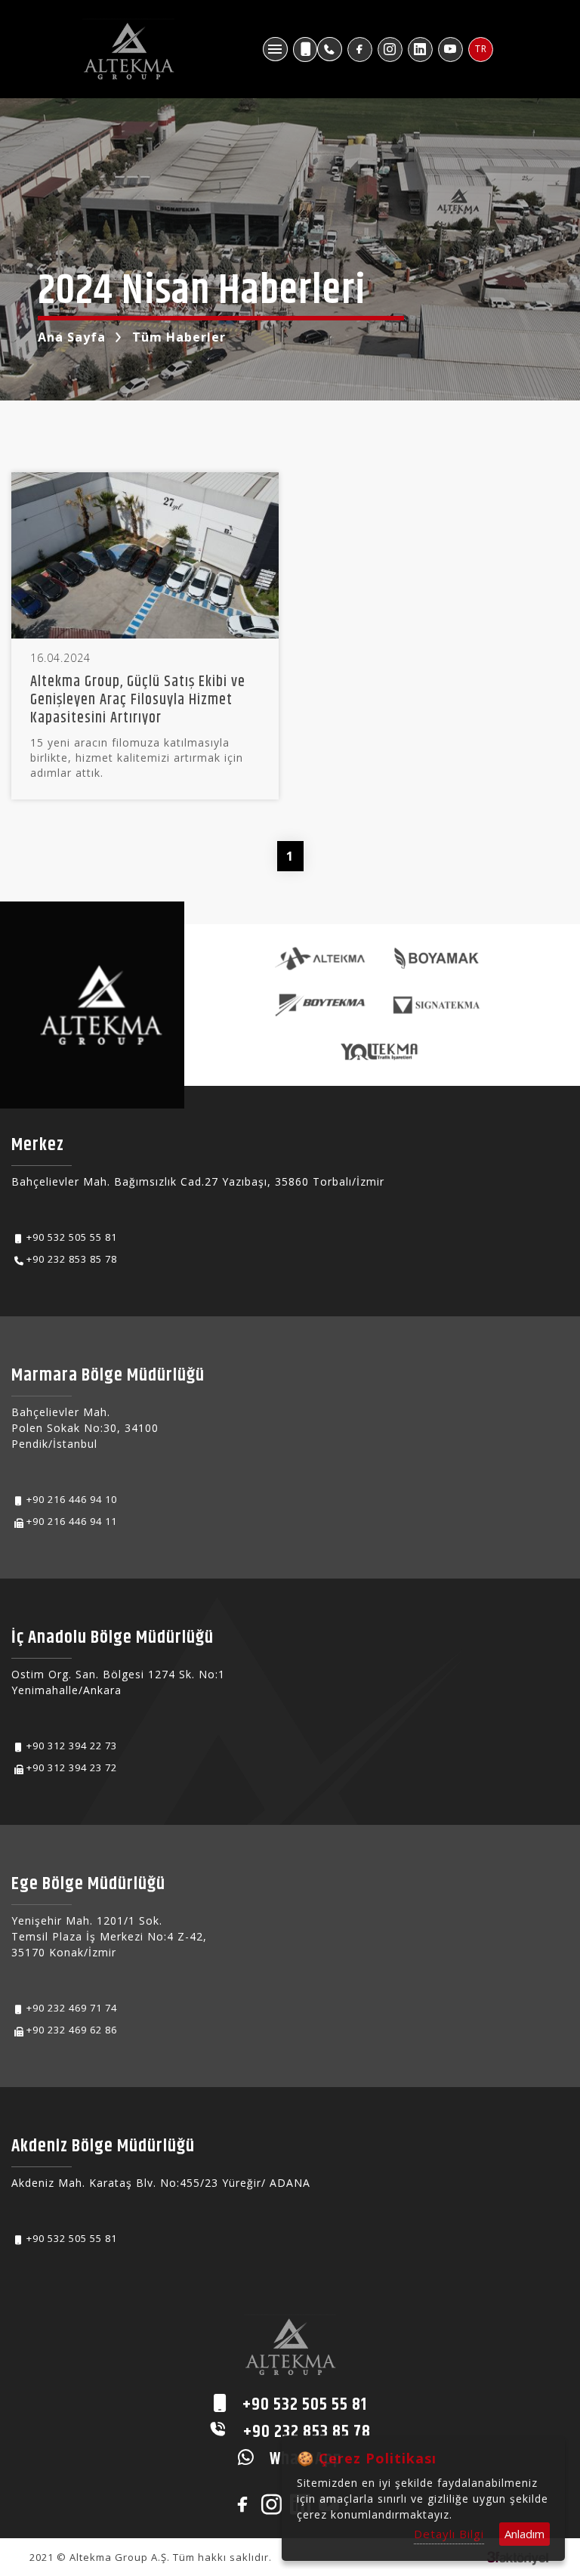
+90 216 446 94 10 (72, 1499)
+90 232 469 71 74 (72, 2008)
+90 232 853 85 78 (72, 1259)
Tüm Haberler (179, 337)
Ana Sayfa (72, 337)
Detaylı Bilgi (449, 2534)
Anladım (524, 2534)
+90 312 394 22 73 (72, 1746)
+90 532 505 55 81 (72, 1237)
